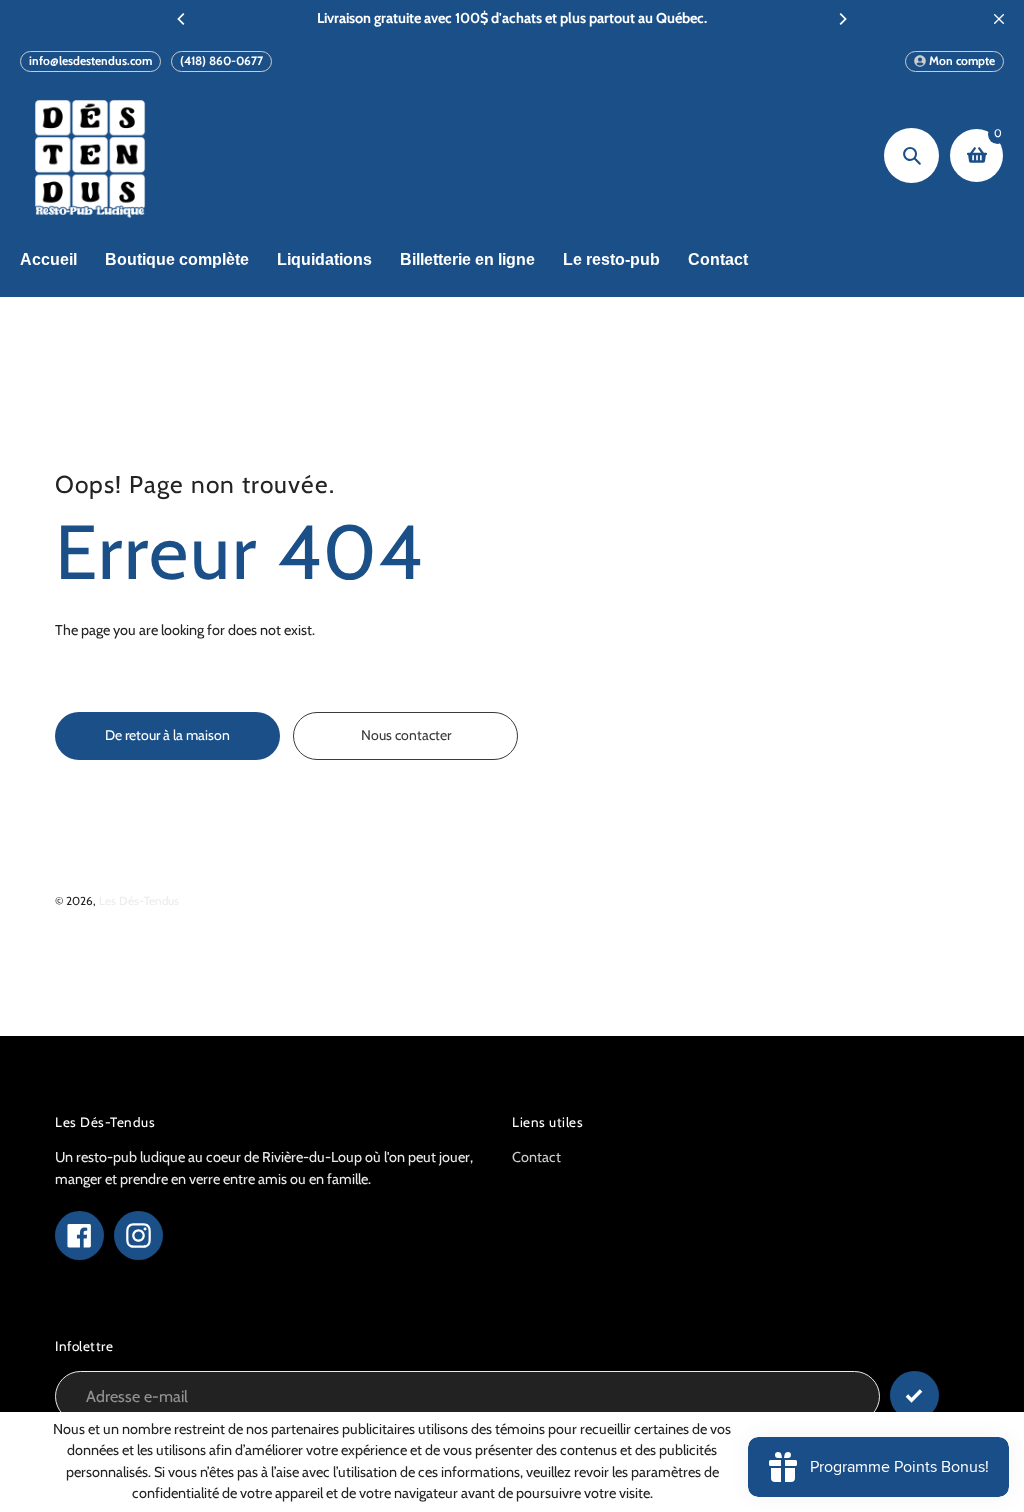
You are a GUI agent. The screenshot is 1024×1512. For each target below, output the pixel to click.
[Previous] (182, 19)
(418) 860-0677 (221, 60)
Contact (536, 1157)
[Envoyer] (914, 1395)
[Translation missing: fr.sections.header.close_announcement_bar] (999, 19)
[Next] (842, 19)
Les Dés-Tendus (139, 901)
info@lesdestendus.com (90, 60)
